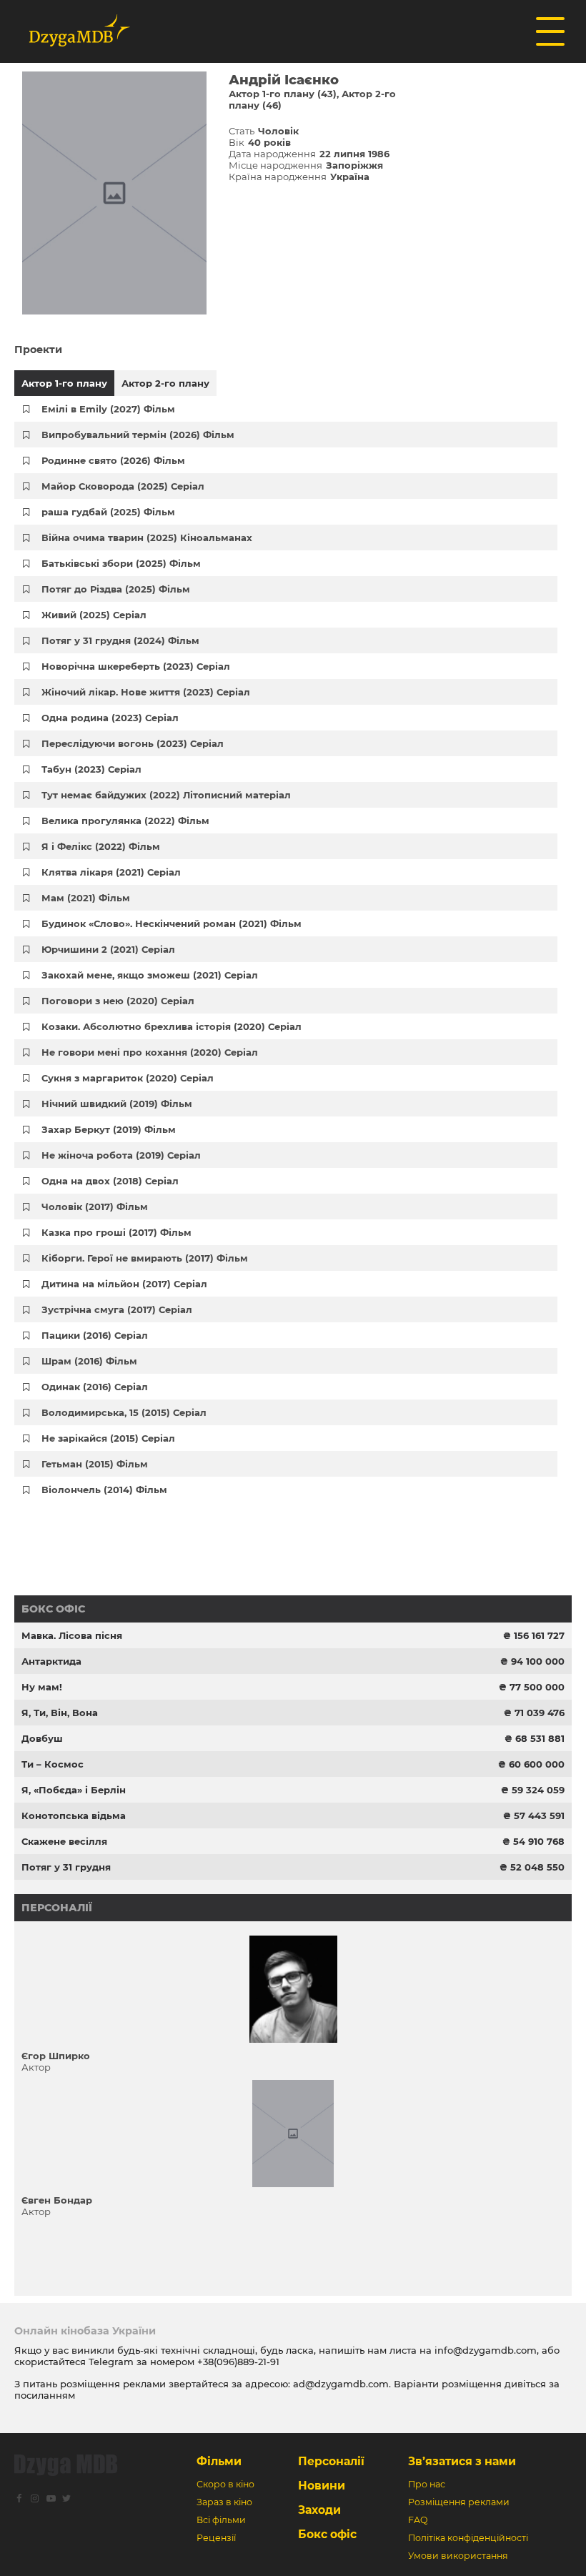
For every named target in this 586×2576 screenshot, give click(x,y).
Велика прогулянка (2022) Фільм (125, 821)
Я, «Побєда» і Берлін (74, 1790)
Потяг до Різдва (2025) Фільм (116, 589)
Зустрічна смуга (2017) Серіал (117, 1309)
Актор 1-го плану (64, 383)
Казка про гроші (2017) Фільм (116, 1232)
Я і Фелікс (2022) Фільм (101, 846)
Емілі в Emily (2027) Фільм (108, 409)
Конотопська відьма (74, 1815)
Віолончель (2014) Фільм (104, 1490)
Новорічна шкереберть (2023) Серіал (136, 666)
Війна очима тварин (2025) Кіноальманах (147, 538)
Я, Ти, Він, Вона (60, 1713)
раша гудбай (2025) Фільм (108, 512)
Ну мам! (42, 1687)
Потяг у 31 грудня (66, 1867)
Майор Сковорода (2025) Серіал (123, 486)
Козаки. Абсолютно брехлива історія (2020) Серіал (172, 1026)
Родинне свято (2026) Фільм (113, 460)
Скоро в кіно (225, 2484)
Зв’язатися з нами (462, 2461)
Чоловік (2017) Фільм (95, 1207)
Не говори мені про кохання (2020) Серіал (150, 1052)
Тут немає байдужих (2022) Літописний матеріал (166, 795)
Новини (322, 2486)
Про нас (427, 2484)
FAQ (418, 2520)
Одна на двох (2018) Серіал (110, 1181)
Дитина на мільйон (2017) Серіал (124, 1284)
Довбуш (42, 1738)
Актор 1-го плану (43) (283, 94)
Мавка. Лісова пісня (72, 1635)
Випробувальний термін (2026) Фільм (138, 435)
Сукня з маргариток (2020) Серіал (128, 1078)
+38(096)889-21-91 (238, 2362)
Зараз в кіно (224, 2502)
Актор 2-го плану (165, 383)
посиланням (45, 2395)
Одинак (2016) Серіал (95, 1387)
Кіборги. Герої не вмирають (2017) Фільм (145, 1258)
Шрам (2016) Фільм (89, 1361)
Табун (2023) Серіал (91, 769)
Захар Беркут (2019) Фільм (109, 1129)
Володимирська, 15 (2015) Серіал (124, 1412)
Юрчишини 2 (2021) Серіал (108, 949)
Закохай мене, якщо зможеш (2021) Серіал (150, 975)
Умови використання (458, 2556)
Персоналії (57, 1908)
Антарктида (51, 1661)
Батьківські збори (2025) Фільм (121, 563)
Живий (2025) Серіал (94, 615)
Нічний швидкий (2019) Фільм (117, 1104)
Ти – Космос (53, 1764)
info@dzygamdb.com (484, 2350)
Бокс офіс (53, 1609)
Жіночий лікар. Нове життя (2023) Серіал (146, 692)
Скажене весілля (64, 1841)
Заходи (319, 2510)
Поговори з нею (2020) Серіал (118, 1001)
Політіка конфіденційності (468, 2538)
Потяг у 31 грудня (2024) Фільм (120, 640)
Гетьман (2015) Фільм (95, 1464)
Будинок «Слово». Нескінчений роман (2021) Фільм (172, 923)
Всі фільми (221, 2520)
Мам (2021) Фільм (86, 898)
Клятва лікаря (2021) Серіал (111, 872)
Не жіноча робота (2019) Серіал (121, 1155)
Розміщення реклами (459, 2502)
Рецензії (216, 2538)
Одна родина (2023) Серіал (110, 718)
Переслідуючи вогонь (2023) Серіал (133, 743)
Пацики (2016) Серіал (95, 1335)
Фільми (219, 2461)
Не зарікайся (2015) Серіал (108, 1438)
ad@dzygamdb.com (341, 2384)
